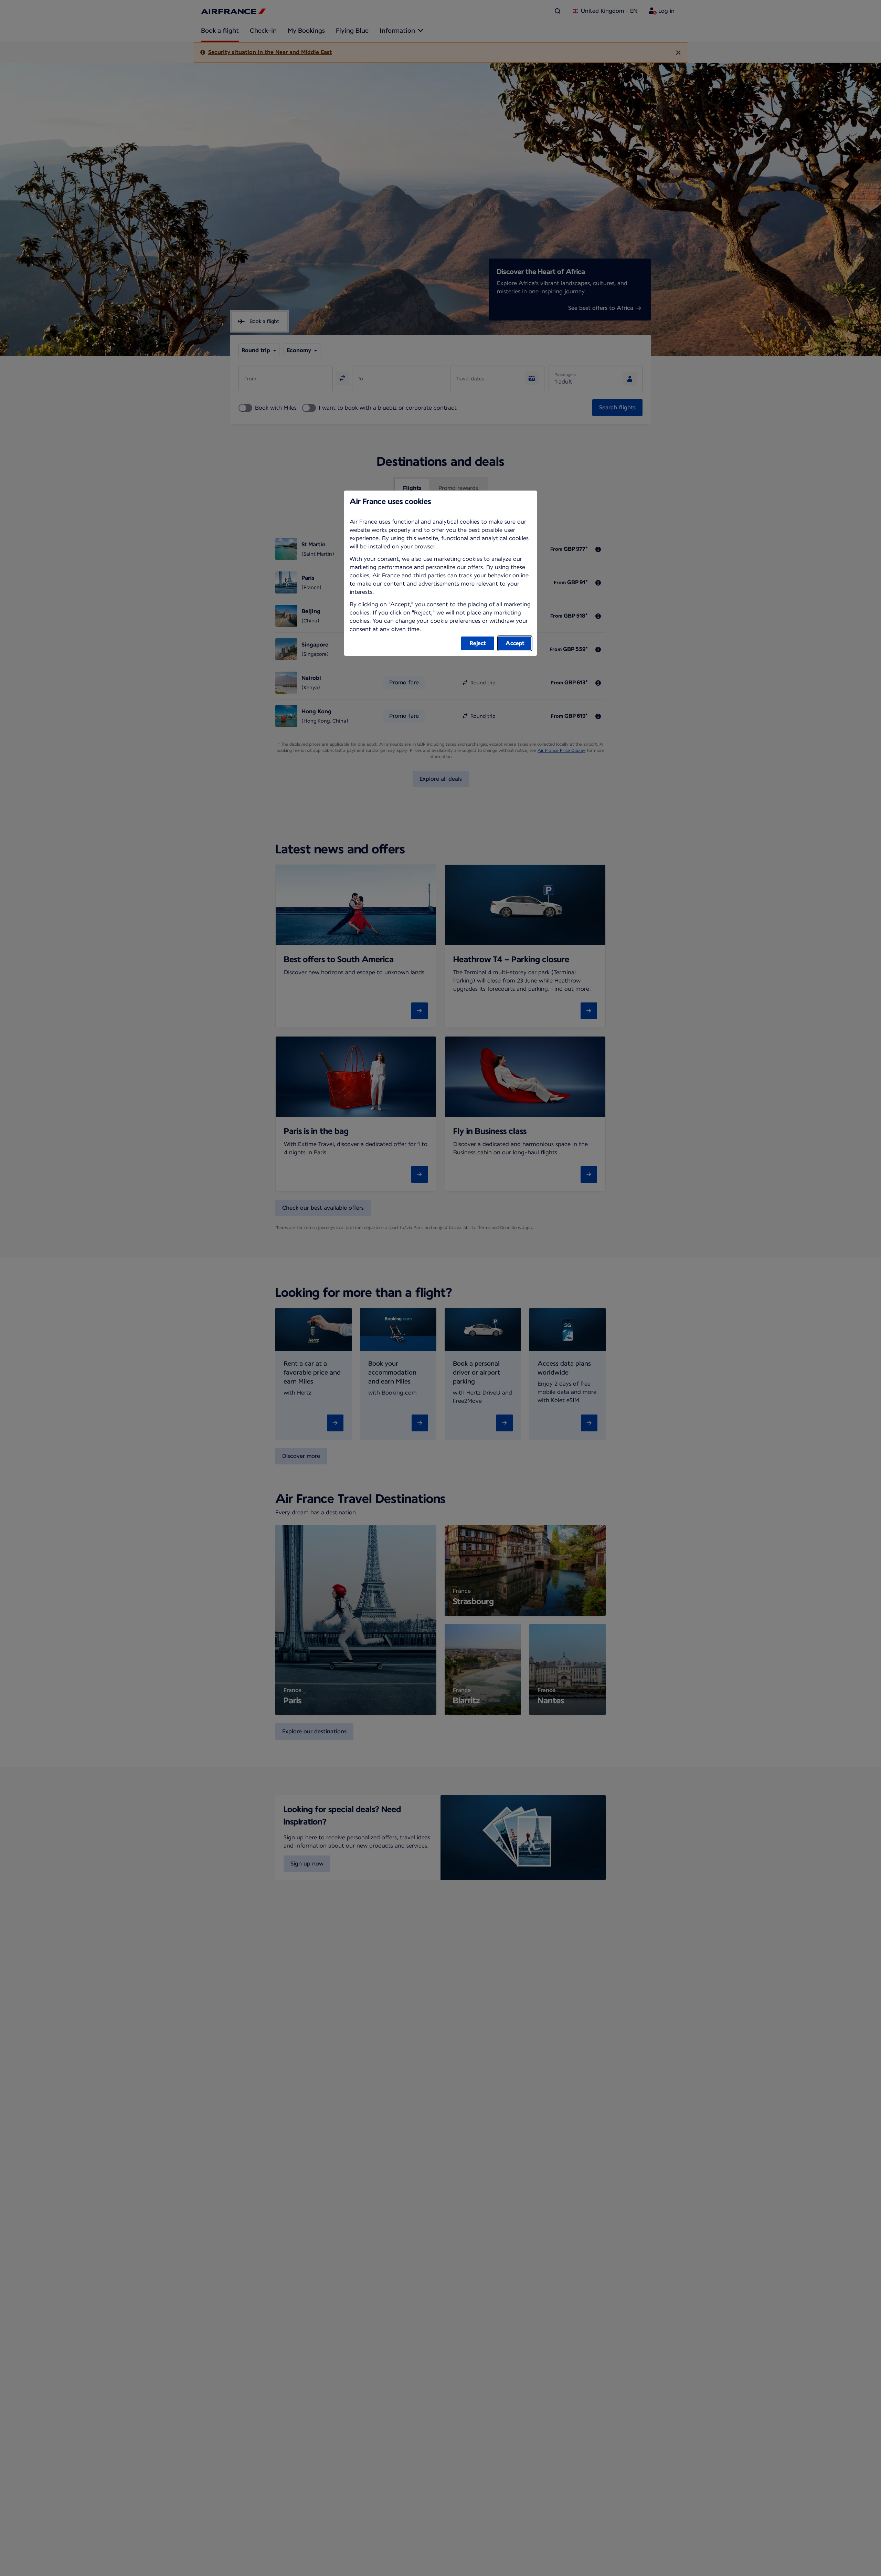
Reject (478, 643)
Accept (515, 643)
